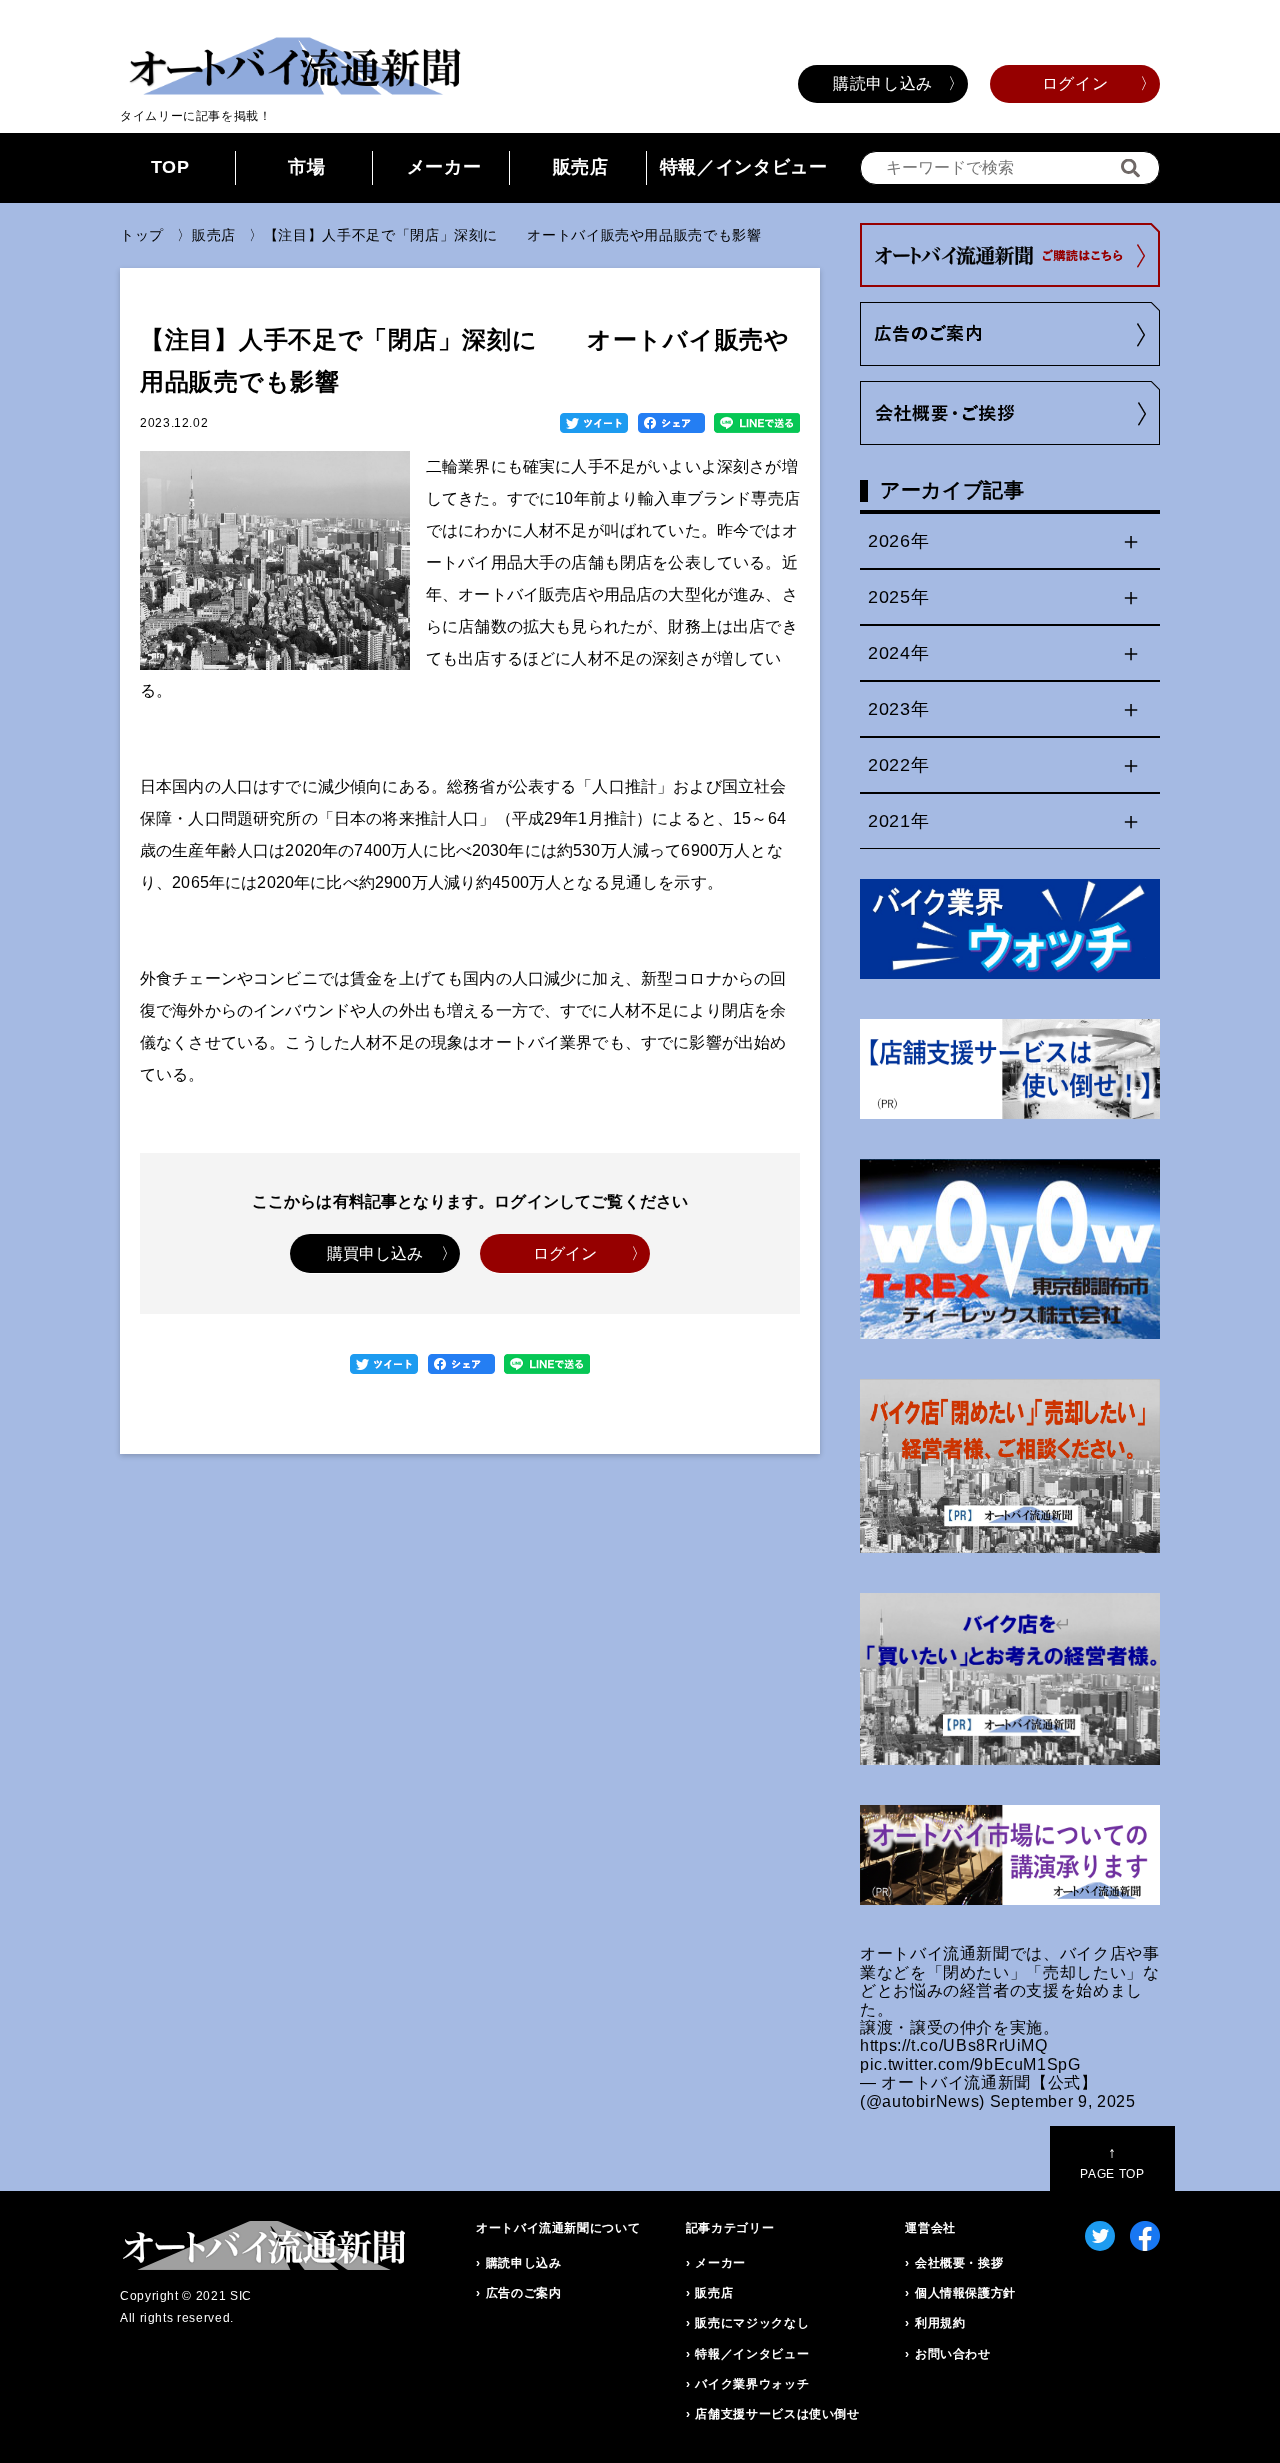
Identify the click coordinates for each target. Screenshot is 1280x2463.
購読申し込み (883, 83)
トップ (142, 235)
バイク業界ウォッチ (752, 2384)
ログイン (1075, 83)
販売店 (581, 167)
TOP (170, 167)
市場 (306, 167)
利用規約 (940, 2323)
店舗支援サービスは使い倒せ (777, 2414)
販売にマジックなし (752, 2323)
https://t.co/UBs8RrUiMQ (954, 2045)
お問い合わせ (953, 2354)
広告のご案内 (524, 2293)
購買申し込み (375, 1253)
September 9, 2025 (1063, 2101)
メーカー (444, 167)
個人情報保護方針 (965, 2293)
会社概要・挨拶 (959, 2263)
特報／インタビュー (744, 167)
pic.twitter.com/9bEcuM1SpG (970, 2064)
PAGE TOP (1112, 2162)
